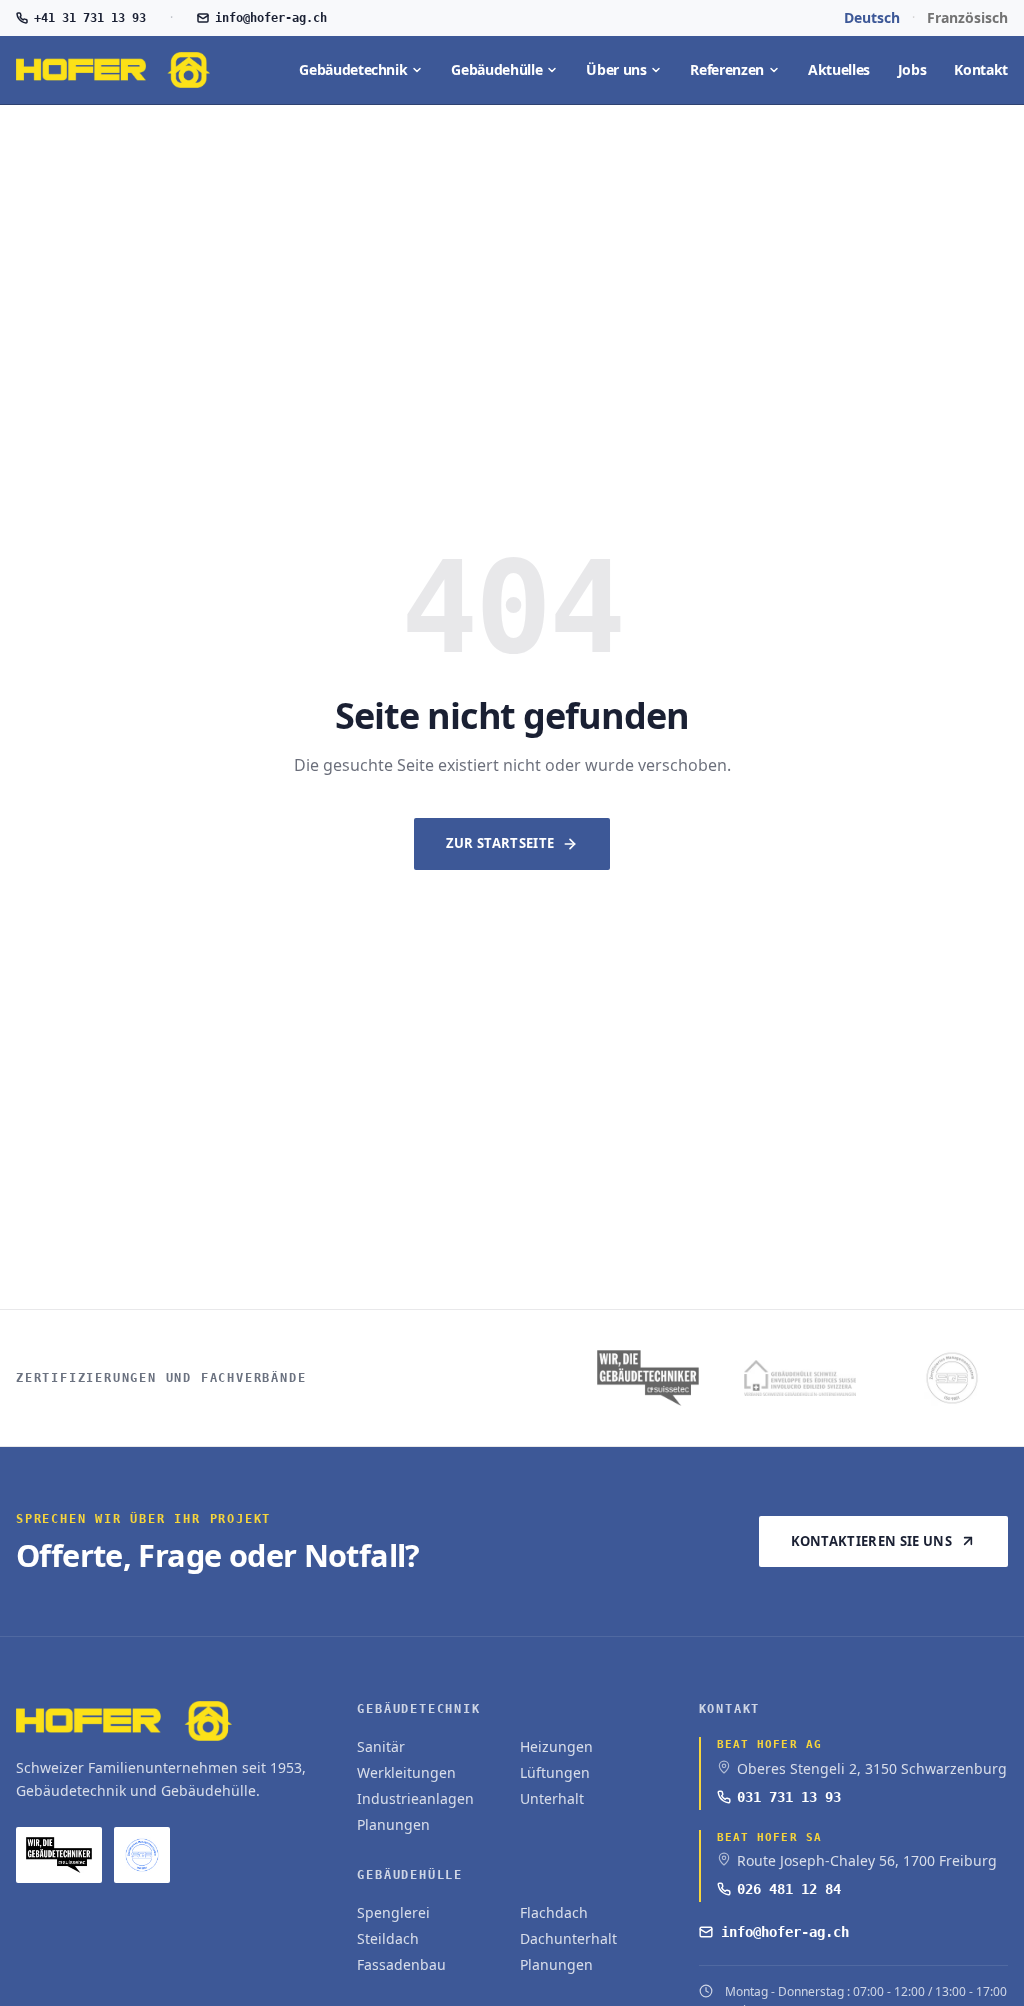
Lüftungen (555, 1772)
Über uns (616, 69)
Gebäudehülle (496, 69)
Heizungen (556, 1746)
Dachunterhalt (568, 1938)
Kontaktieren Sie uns (872, 1541)
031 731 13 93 (789, 1797)
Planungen (393, 1824)
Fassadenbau (401, 1964)
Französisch (967, 17)
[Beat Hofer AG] (113, 70)
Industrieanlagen (415, 1798)
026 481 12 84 (789, 1889)
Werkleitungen (406, 1772)
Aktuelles (839, 69)
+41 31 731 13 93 (90, 18)
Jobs (912, 69)
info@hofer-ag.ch (271, 18)
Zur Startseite (500, 843)
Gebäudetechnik (353, 69)
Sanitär (381, 1746)
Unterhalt (552, 1798)
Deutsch (872, 17)
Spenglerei (393, 1912)
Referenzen (727, 69)
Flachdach (554, 1912)
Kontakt (981, 69)
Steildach (388, 1938)
